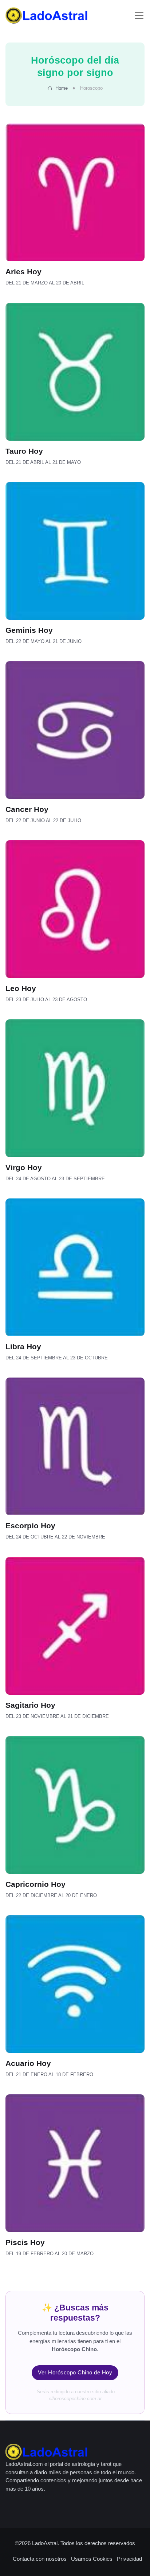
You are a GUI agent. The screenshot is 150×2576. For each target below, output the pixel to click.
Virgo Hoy (24, 1167)
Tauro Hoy (24, 451)
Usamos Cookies (92, 2559)
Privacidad (129, 2559)
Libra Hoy (23, 1347)
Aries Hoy (23, 272)
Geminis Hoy (29, 630)
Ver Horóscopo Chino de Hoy (75, 2372)
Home (61, 88)
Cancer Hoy (27, 809)
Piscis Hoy (25, 2242)
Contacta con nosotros (40, 2559)
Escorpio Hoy (30, 1526)
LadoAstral (45, 2543)
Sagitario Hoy (30, 1705)
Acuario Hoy (28, 2063)
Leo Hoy (21, 988)
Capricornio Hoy (35, 1884)
